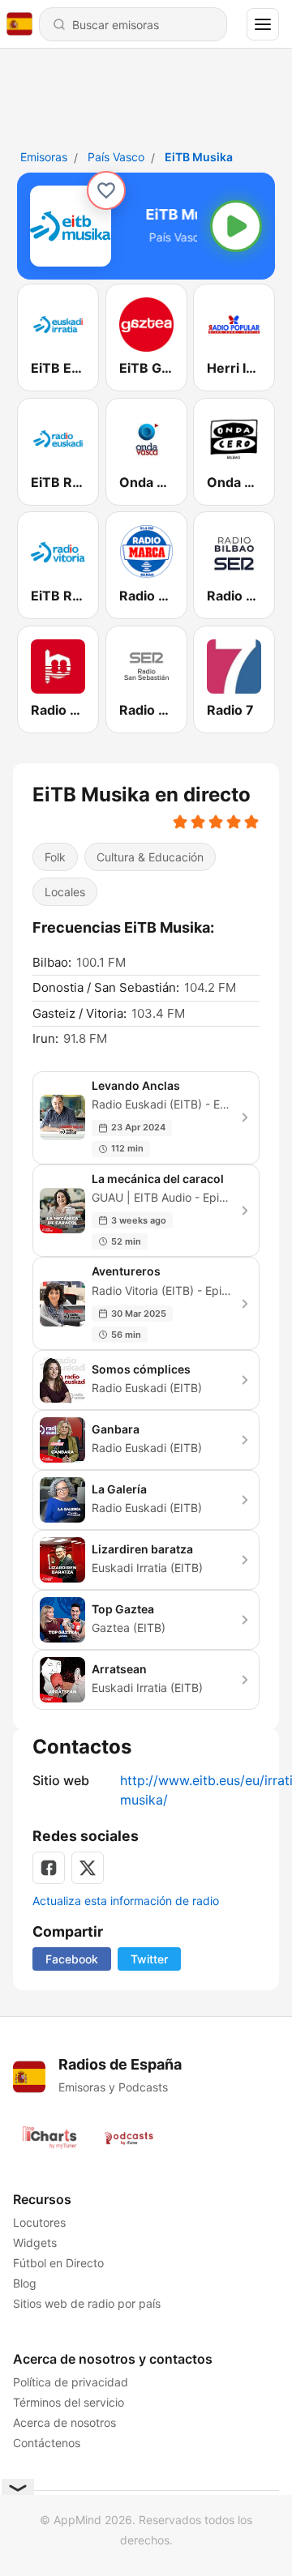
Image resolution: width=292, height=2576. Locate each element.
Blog (25, 2283)
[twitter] (88, 1868)
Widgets (35, 2243)
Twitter (149, 1959)
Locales (65, 892)
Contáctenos (47, 2443)
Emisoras (44, 157)
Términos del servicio (69, 2402)
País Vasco (116, 157)
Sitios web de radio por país (87, 2303)
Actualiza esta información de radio (126, 1901)
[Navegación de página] (263, 24)
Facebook (72, 1959)
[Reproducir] (236, 226)
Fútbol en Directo (58, 2263)
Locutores (39, 2222)
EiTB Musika (199, 157)
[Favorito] (106, 190)
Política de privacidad (71, 2382)
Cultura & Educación (150, 857)
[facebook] (49, 1868)
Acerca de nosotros (64, 2422)
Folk (55, 857)
